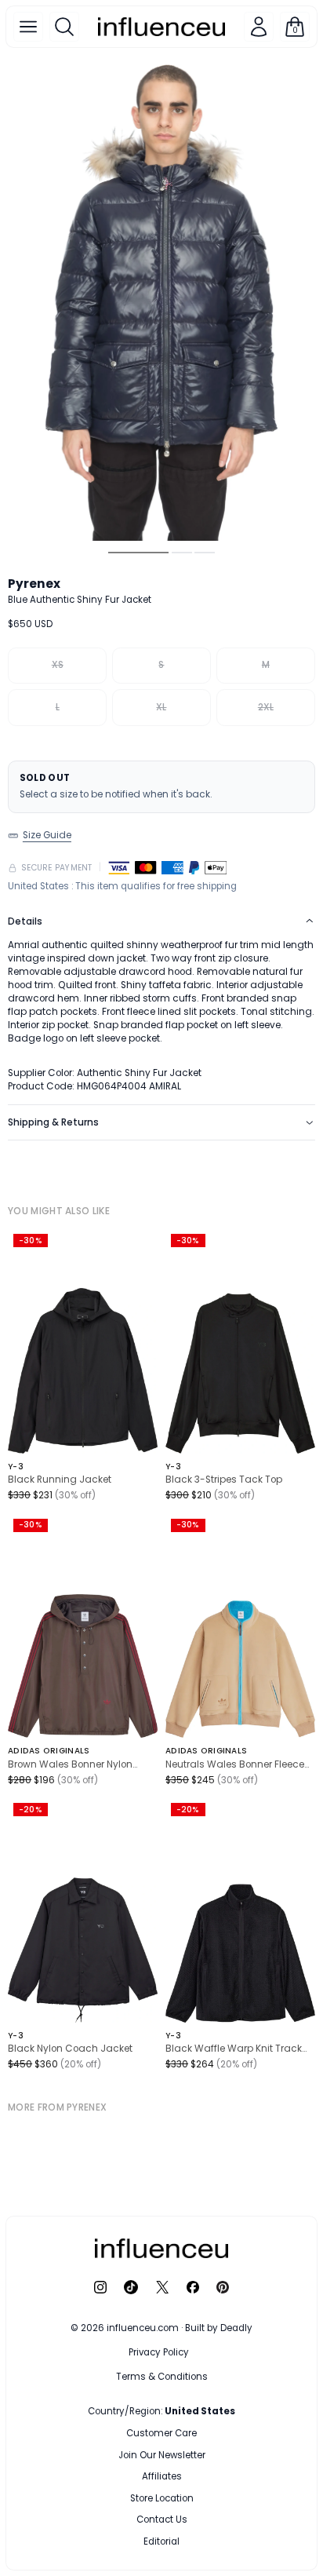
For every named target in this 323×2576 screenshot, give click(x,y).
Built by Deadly (219, 2328)
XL (161, 707)
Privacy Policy (159, 2352)
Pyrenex (34, 584)
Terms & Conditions (162, 2377)
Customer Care (161, 2433)
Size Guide (47, 835)
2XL (266, 707)
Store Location (162, 2498)
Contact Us (162, 2519)
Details (25, 921)
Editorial (161, 2541)
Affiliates (162, 2476)
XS (58, 665)
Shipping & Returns (53, 1122)
